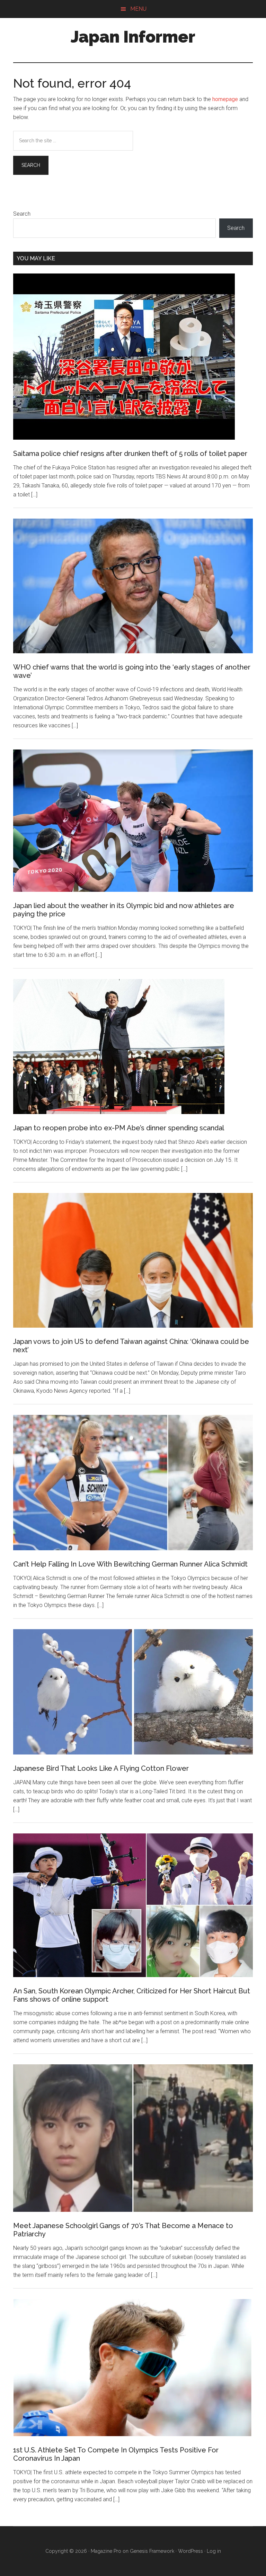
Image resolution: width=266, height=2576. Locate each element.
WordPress (190, 2551)
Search (22, 214)
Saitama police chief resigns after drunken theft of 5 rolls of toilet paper (130, 454)
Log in (214, 2551)
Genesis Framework (152, 2551)
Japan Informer (133, 37)
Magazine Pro (106, 2551)
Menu (138, 9)
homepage (225, 99)
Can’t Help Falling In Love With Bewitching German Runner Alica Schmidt (130, 1564)
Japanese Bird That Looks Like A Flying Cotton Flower (101, 1768)
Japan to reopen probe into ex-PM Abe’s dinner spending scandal (119, 1128)
